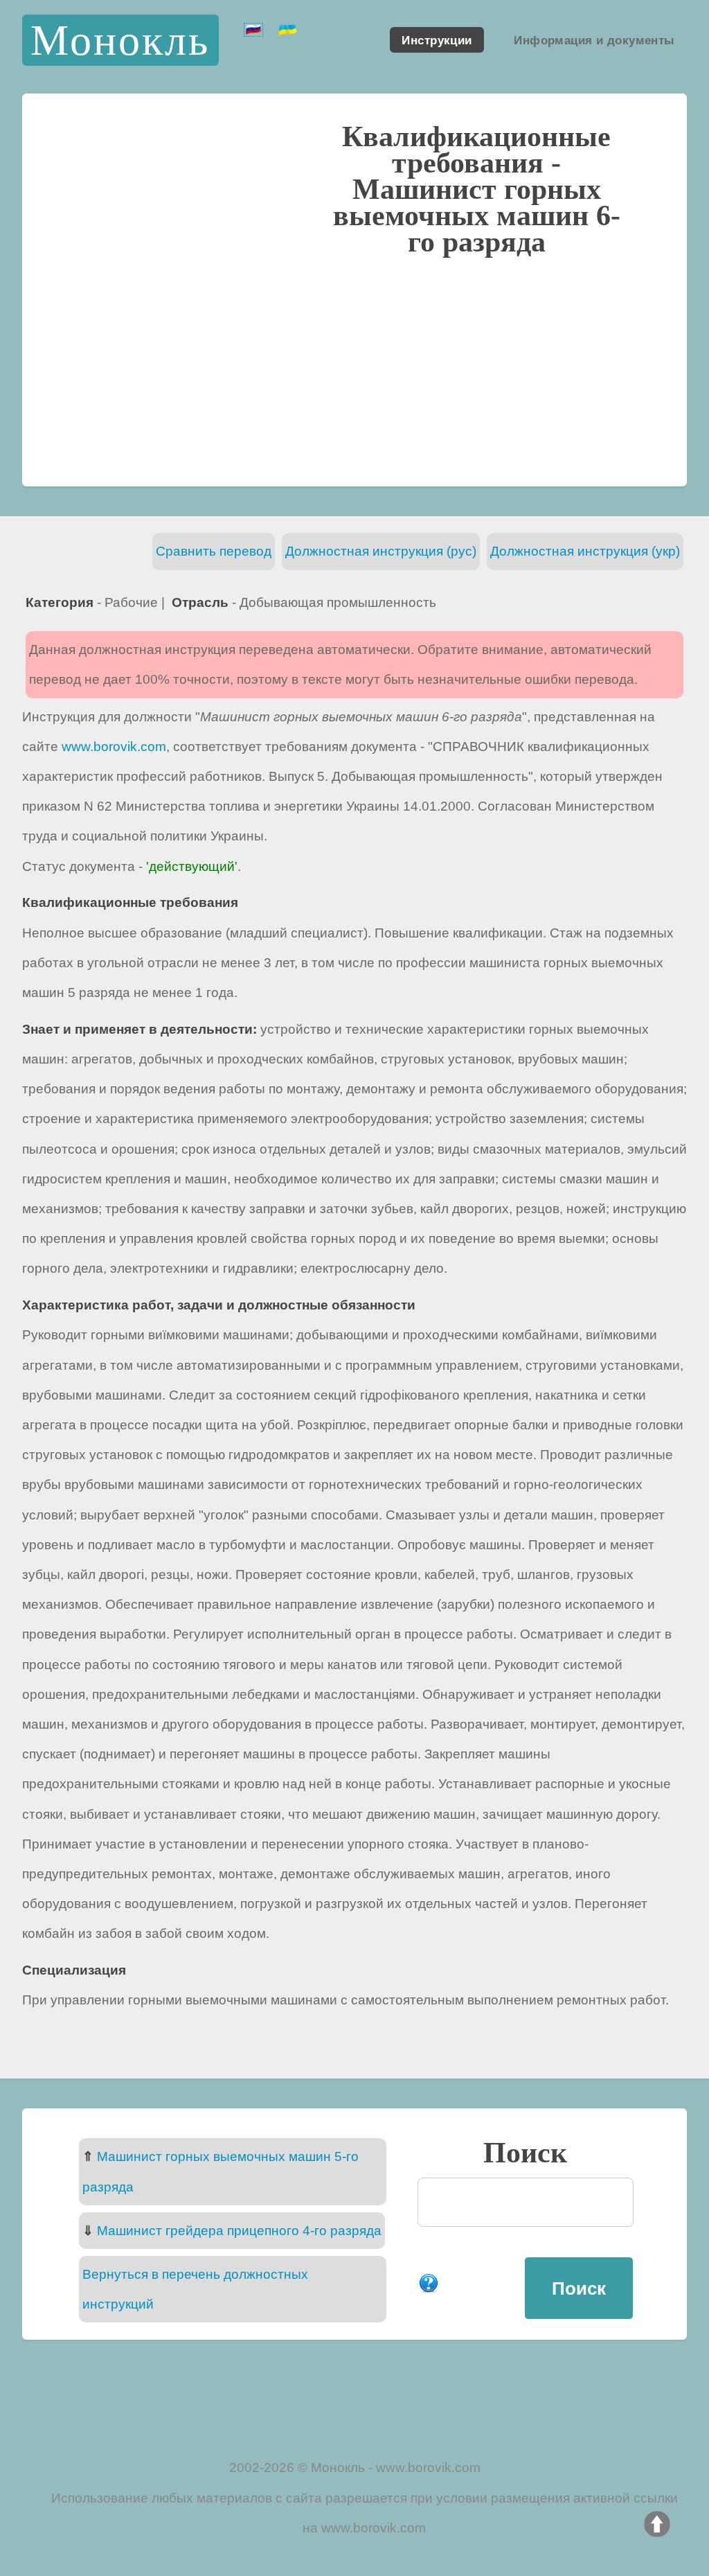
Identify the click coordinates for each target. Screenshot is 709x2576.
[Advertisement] (354, 369)
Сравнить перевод (214, 551)
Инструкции (437, 39)
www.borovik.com (114, 747)
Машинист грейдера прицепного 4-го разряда (239, 2231)
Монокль (120, 40)
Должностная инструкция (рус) (381, 551)
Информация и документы (594, 39)
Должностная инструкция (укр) (585, 551)
